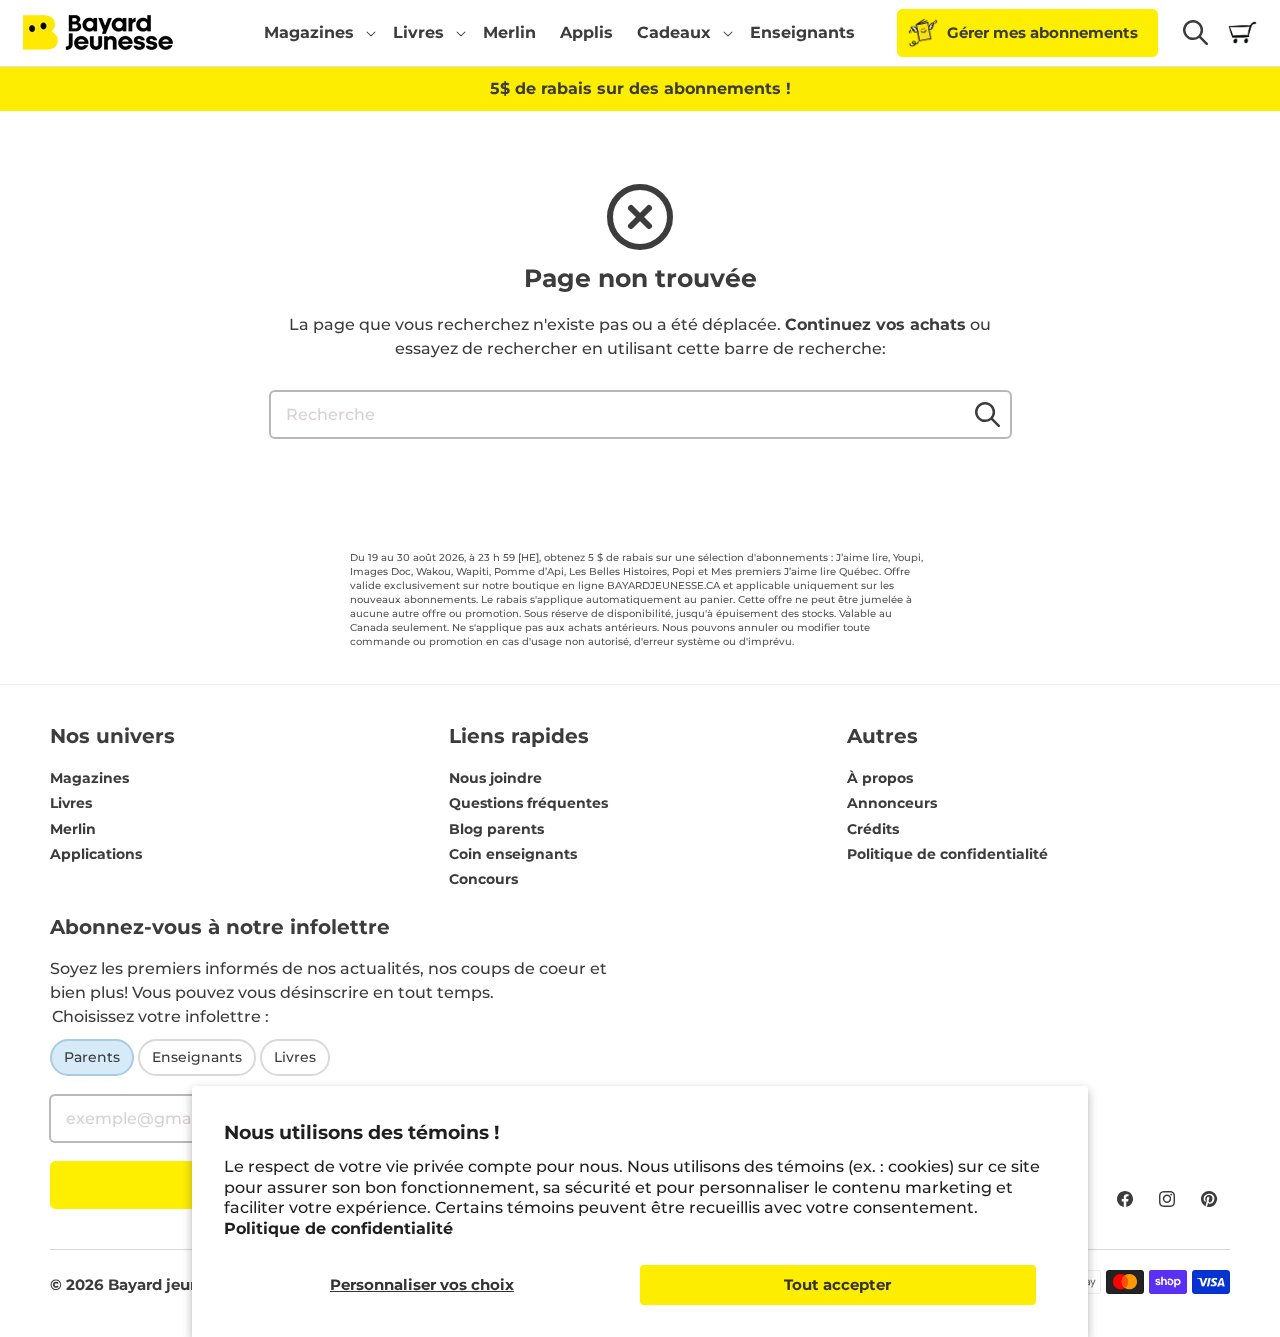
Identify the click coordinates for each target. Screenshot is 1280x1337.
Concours (483, 879)
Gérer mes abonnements (1042, 32)
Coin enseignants (513, 854)
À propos (880, 778)
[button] (316, 33)
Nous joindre (495, 778)
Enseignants (197, 1057)
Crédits (873, 829)
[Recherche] (988, 414)
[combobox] (640, 414)
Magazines (89, 778)
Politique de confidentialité (338, 1228)
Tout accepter (837, 1284)
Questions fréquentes (528, 803)
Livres (71, 803)
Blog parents (496, 829)
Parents (92, 1057)
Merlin (73, 829)
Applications (96, 854)
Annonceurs (892, 803)
